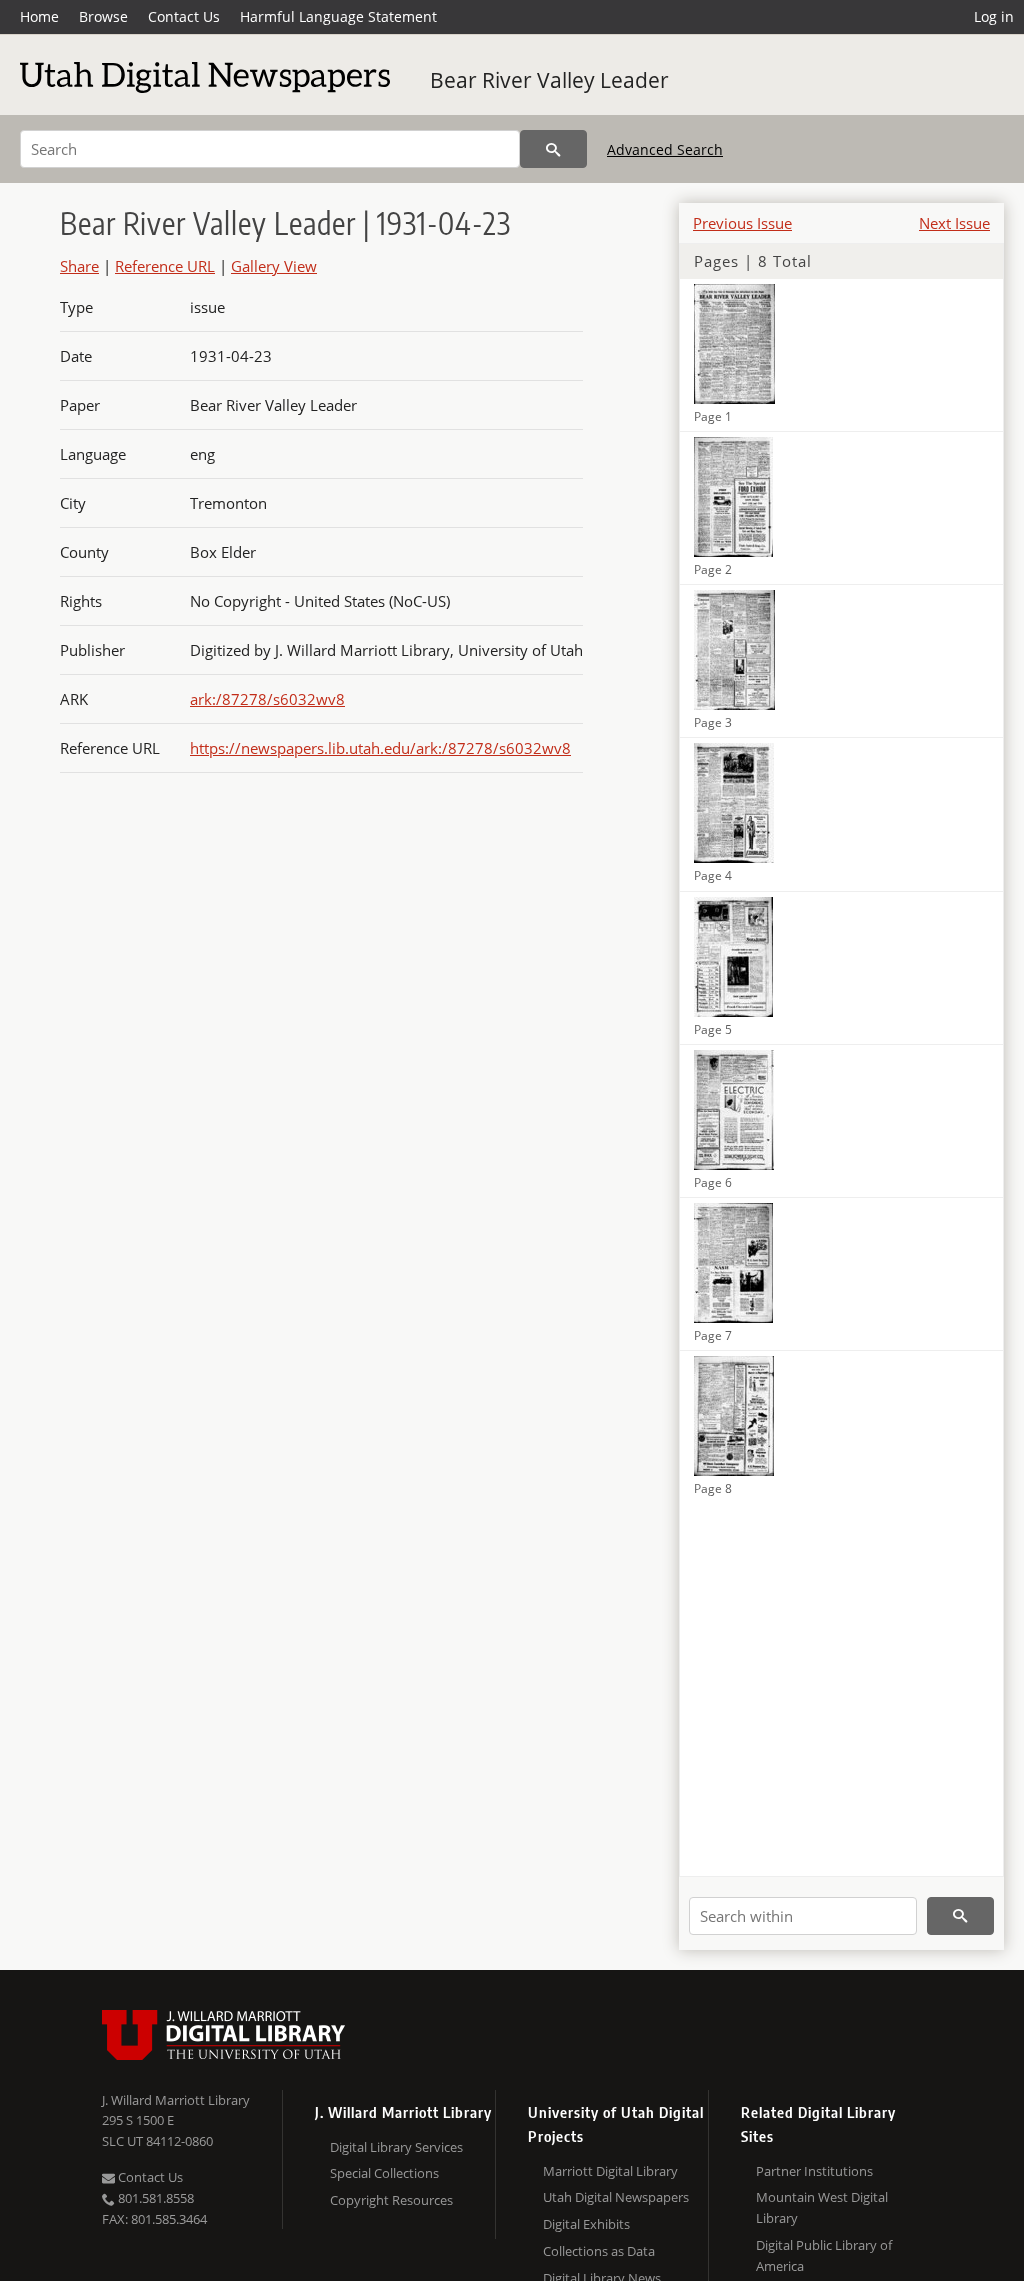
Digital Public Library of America (824, 2255)
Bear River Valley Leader (549, 80)
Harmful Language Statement (338, 16)
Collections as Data (599, 2251)
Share (79, 266)
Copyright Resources (391, 2200)
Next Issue (954, 223)
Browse (103, 16)
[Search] (553, 149)
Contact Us (184, 16)
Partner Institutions (814, 2171)
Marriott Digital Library (610, 2171)
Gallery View (274, 266)
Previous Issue (742, 223)
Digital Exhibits (586, 2224)
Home (39, 16)
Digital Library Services (396, 2147)
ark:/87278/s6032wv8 (267, 699)
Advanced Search (665, 149)
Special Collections (384, 2173)
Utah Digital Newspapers (616, 2197)
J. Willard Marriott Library (176, 2100)
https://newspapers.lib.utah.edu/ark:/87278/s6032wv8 (380, 748)
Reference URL (165, 266)
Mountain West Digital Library (822, 2207)
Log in (994, 16)
